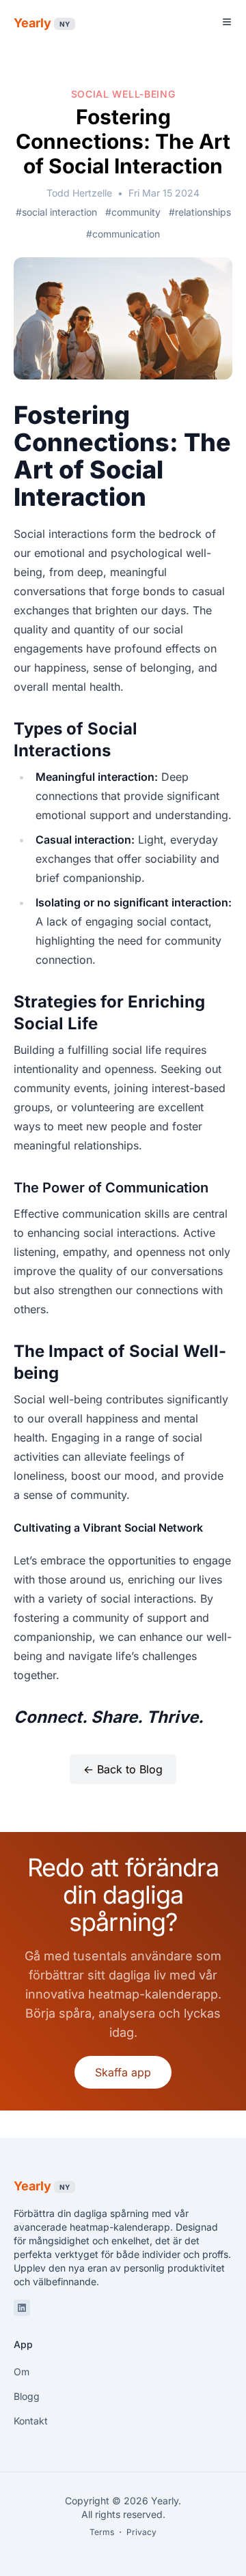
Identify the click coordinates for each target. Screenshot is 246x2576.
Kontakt (31, 2421)
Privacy (141, 2532)
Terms (102, 2532)
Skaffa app (123, 2072)
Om (22, 2372)
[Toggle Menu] (227, 22)
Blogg (27, 2396)
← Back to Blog (123, 1769)
